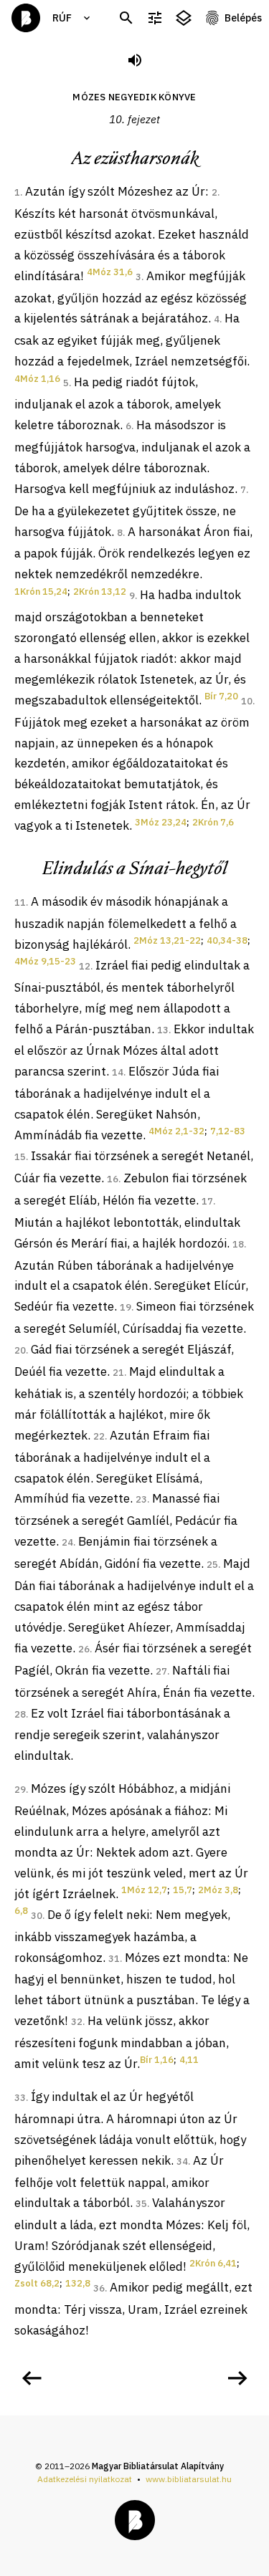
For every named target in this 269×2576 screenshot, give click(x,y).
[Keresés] (126, 18)
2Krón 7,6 (213, 822)
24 (67, 1542)
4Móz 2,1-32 (176, 1131)
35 (141, 2204)
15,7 (183, 1890)
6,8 (21, 1911)
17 (207, 1201)
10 (247, 701)
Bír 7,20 (221, 696)
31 (114, 1959)
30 (37, 1916)
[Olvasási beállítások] (155, 18)
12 (85, 966)
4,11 (189, 2060)
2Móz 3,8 (218, 1890)
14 (118, 1072)
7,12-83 (228, 1131)
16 (113, 1179)
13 (163, 1030)
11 (20, 902)
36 (99, 2288)
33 (20, 2098)
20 (20, 1350)
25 (212, 1565)
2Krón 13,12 (100, 592)
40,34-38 (227, 940)
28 (20, 1714)
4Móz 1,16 (37, 379)
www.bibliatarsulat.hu (189, 2479)
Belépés (243, 18)
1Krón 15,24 (41, 592)
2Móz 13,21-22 (167, 940)
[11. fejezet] (237, 2378)
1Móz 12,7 (144, 1890)
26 (84, 1649)
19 (126, 1307)
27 (161, 1671)
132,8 (78, 2283)
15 (20, 1157)
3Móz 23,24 (161, 822)
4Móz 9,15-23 (45, 961)
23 (141, 1499)
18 (238, 1244)
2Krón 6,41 (213, 2263)
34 (182, 2161)
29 (20, 1790)
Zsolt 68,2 (37, 2283)
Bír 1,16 (157, 2060)
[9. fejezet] (32, 2378)
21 (118, 1373)
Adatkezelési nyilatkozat (85, 2479)
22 (99, 1436)
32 (77, 2022)
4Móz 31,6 (110, 272)
